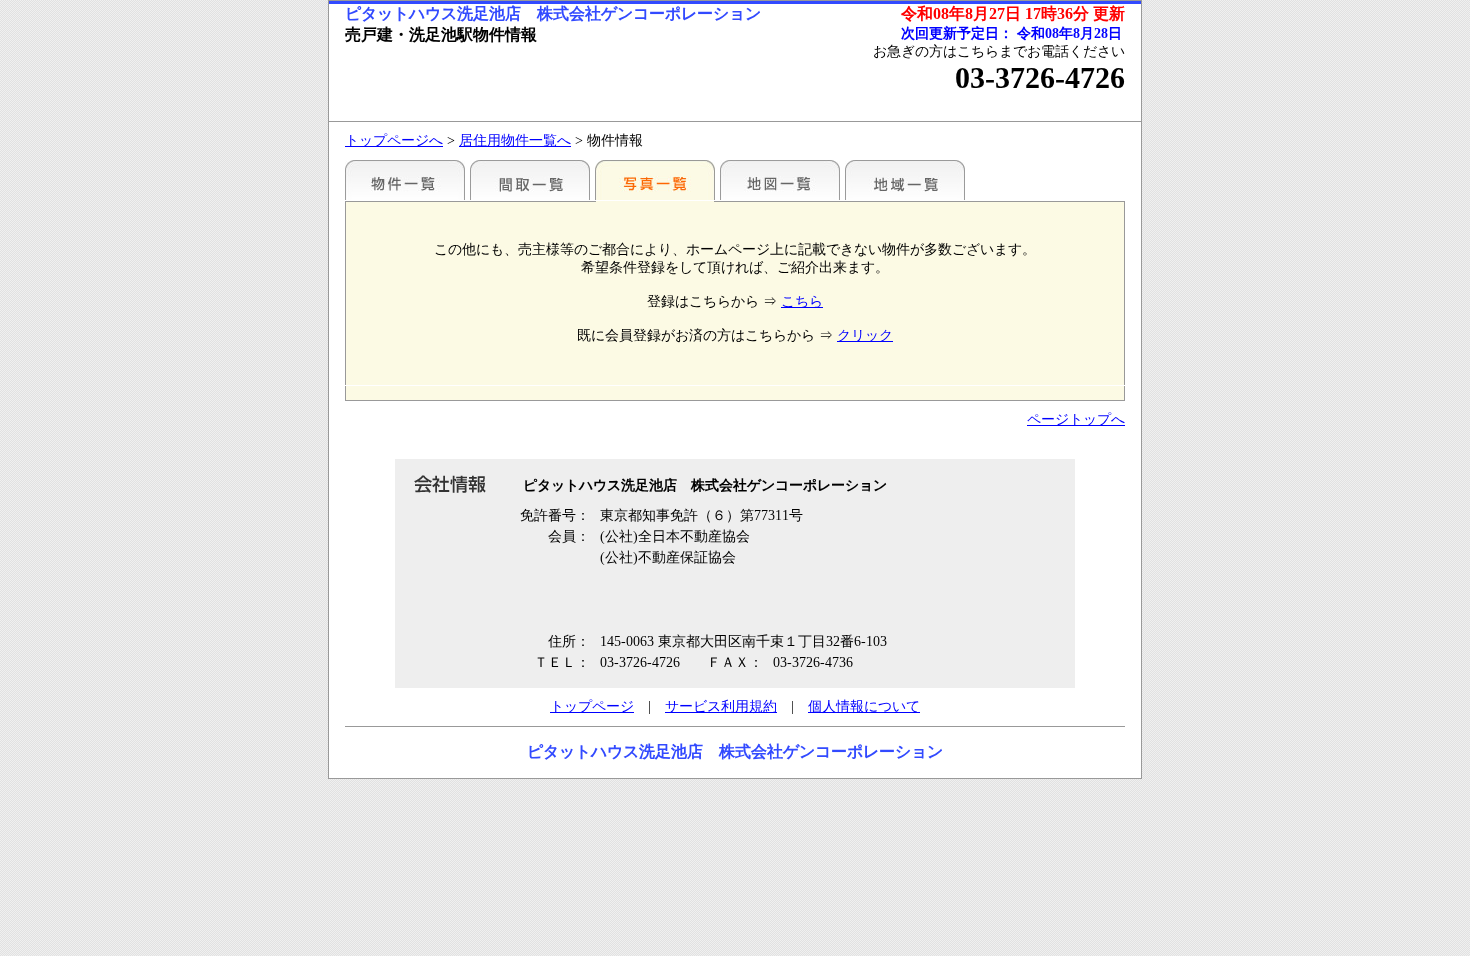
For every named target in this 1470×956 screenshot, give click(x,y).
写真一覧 (655, 180)
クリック (865, 335)
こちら (802, 301)
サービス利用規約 (721, 706)
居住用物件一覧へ (515, 140)
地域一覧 (905, 180)
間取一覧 (530, 180)
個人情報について (864, 706)
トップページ (592, 706)
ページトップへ (1076, 419)
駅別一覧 (405, 180)
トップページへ (394, 140)
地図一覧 (780, 180)
